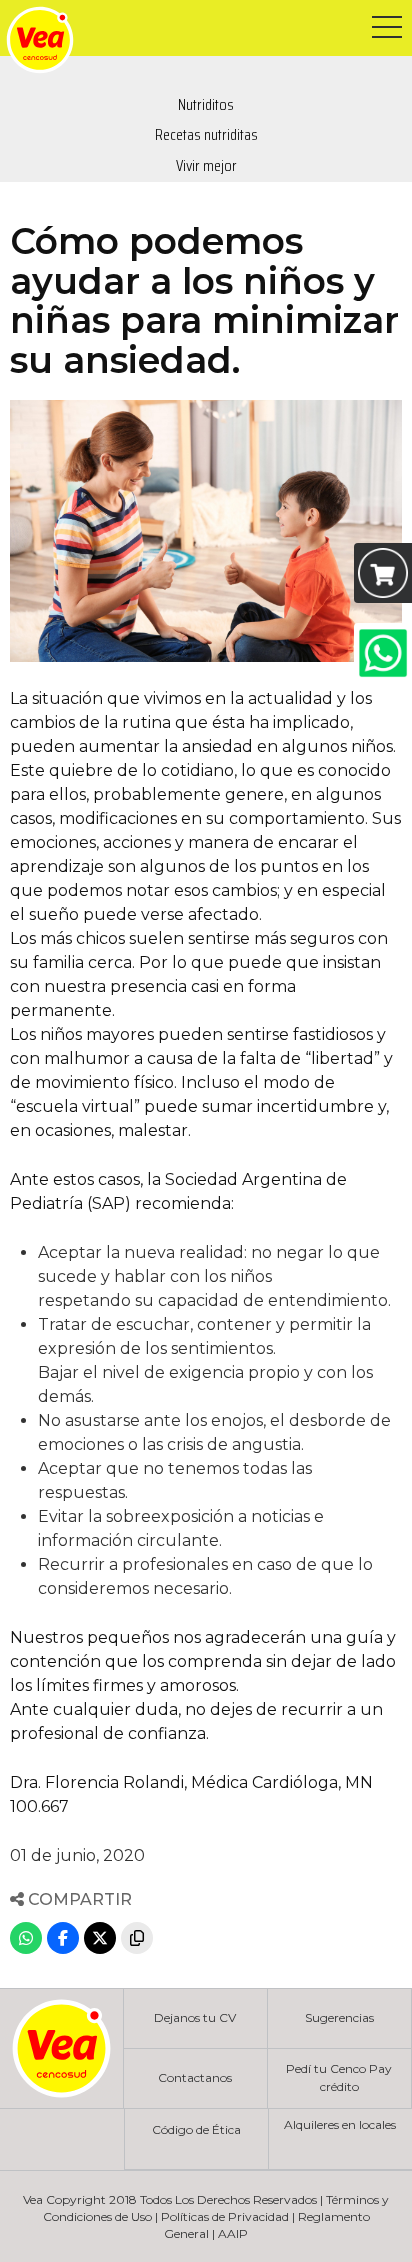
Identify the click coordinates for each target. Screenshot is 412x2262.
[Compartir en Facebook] (63, 1938)
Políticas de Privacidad (225, 2216)
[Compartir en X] (100, 1938)
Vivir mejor (206, 165)
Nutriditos (206, 104)
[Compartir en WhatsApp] (26, 1938)
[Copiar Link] (137, 1938)
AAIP (233, 2233)
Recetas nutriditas (206, 134)
